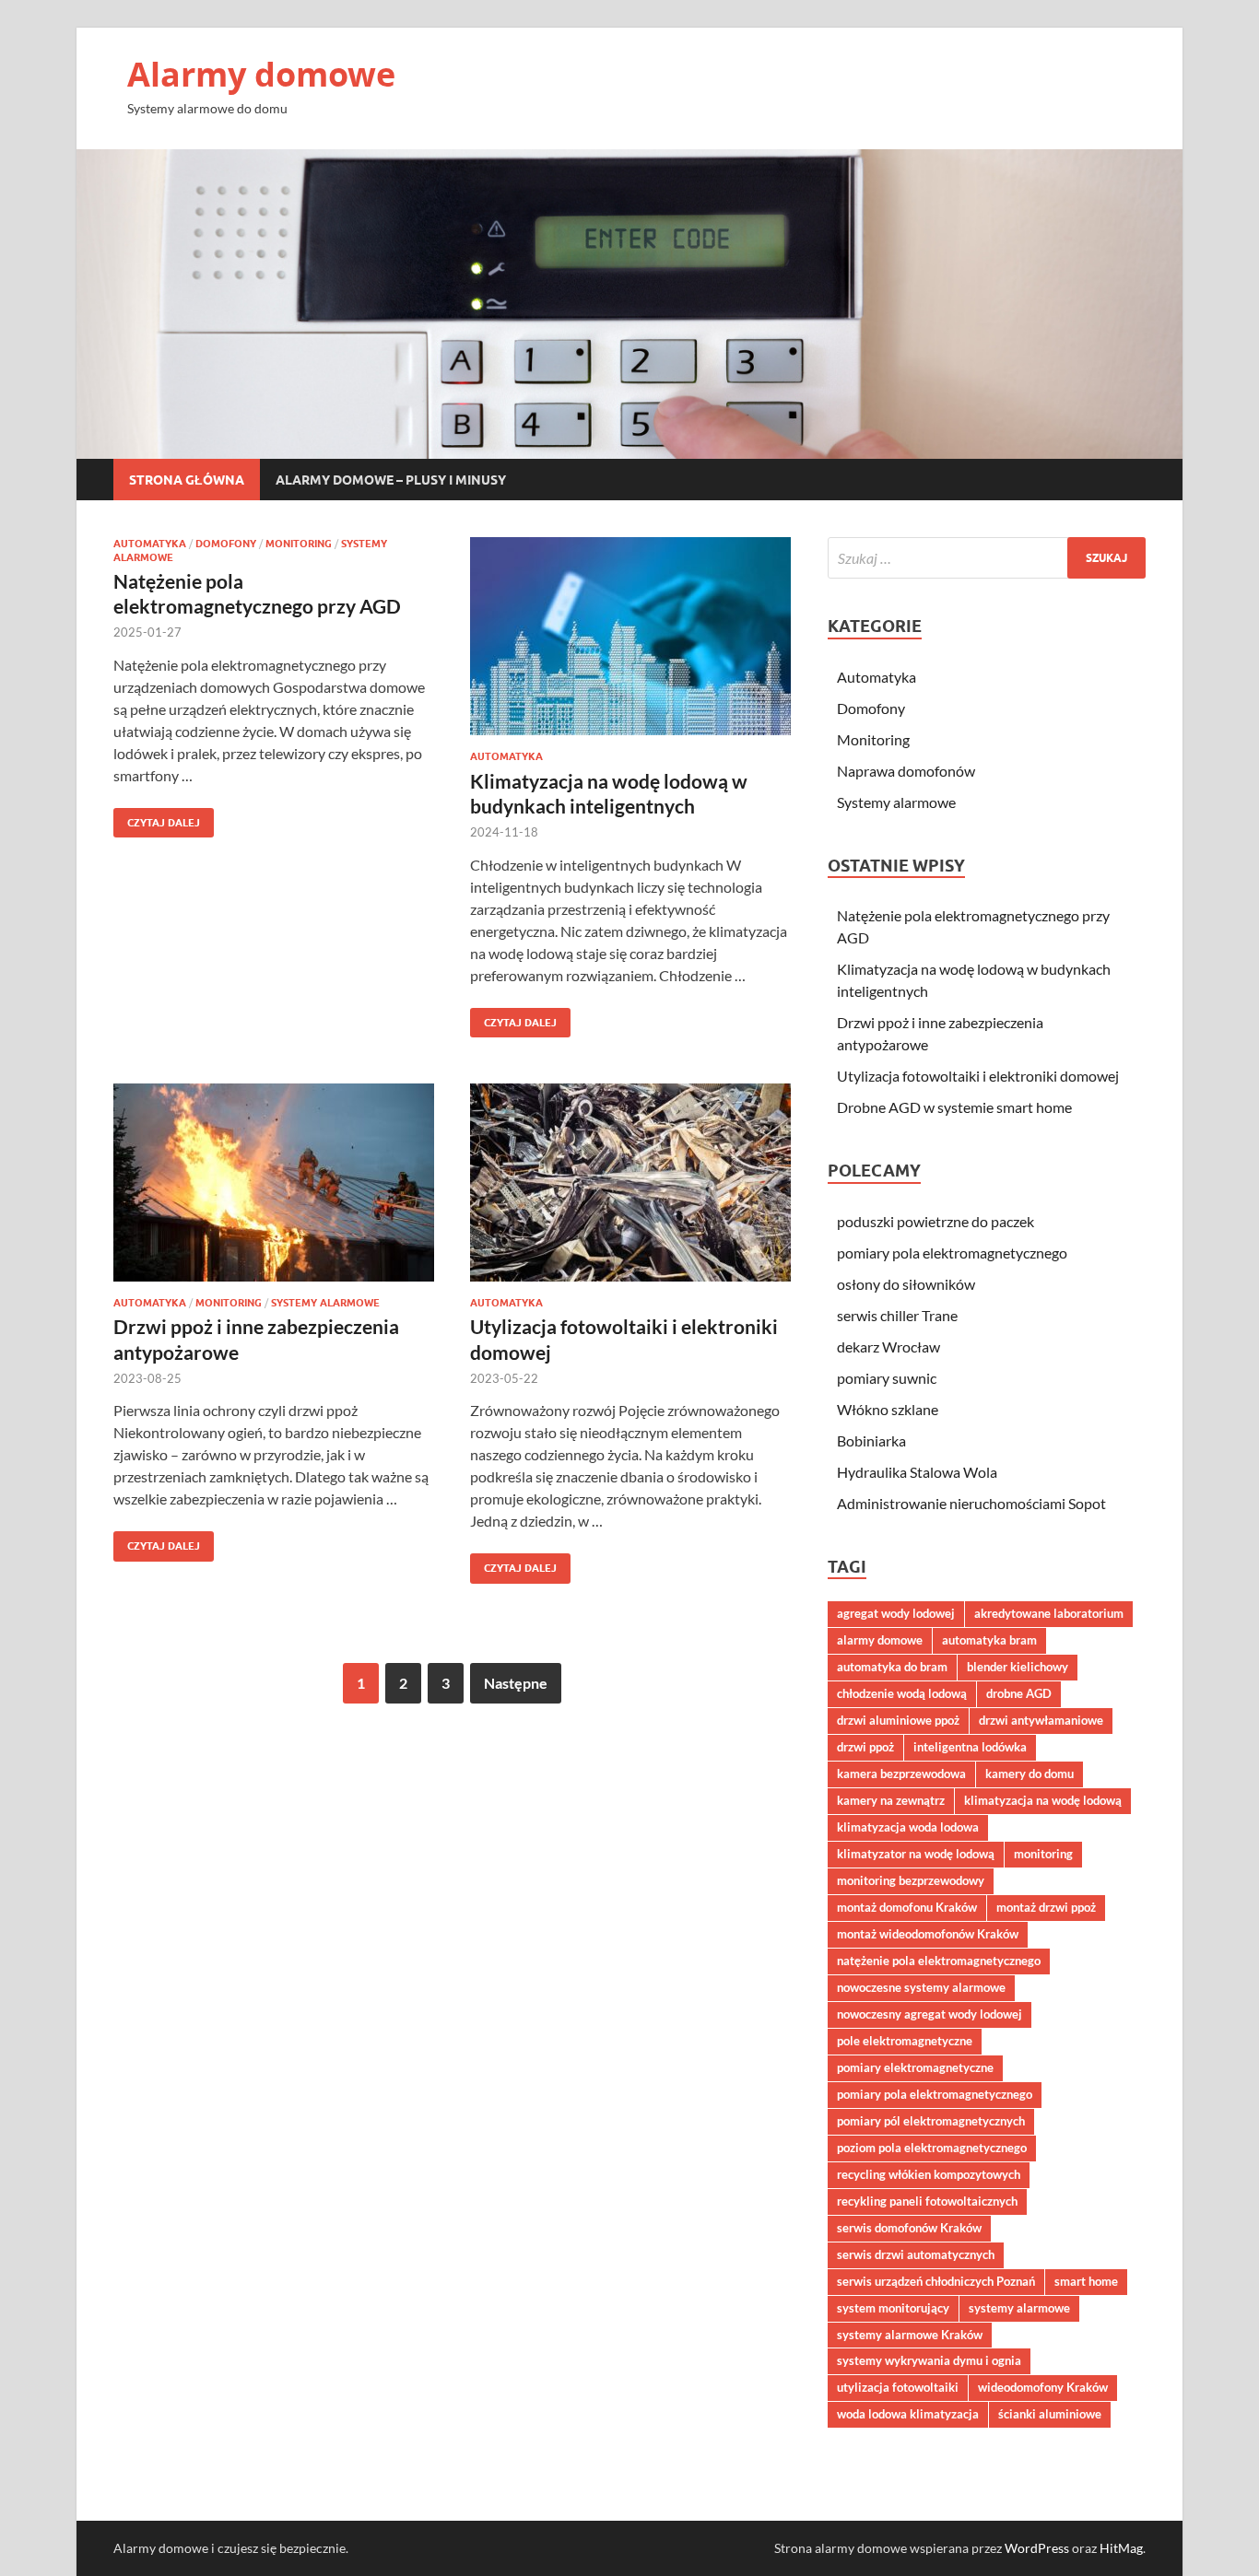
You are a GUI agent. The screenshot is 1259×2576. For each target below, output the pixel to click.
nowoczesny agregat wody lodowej (930, 2014)
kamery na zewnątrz (891, 1800)
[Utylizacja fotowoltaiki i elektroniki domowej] (630, 1183)
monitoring (1043, 1854)
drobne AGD (1019, 1693)
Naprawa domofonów (906, 771)
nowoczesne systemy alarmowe (921, 1987)
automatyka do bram (892, 1667)
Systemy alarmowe (325, 1303)
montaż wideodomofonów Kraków (928, 1934)
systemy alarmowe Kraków (910, 2335)
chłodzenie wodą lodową (902, 1693)
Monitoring (299, 544)
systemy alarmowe (1019, 2308)
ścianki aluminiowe (1050, 2414)
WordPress (1037, 2548)
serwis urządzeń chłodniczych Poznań (936, 2281)
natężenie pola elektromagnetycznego (939, 1961)
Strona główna (187, 480)
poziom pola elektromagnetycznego (932, 2148)
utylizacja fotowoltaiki (898, 2387)
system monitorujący (893, 2308)
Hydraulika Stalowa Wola (917, 1472)
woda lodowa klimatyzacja (908, 2414)
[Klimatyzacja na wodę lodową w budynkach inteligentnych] (630, 636)
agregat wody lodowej (896, 1613)
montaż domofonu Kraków (907, 1907)
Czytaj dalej (157, 819)
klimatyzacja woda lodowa (908, 1827)
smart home (1086, 2281)
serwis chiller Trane (897, 1315)
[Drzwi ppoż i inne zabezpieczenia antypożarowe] (274, 1183)
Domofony (226, 544)
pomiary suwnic (887, 1378)
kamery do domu (1030, 1774)
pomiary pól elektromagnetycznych (931, 2121)
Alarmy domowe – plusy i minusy (391, 480)
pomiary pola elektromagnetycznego (952, 1253)
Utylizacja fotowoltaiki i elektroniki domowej (978, 1076)
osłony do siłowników (906, 1284)
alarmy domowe (880, 1640)
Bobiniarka (871, 1440)
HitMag (1121, 2548)
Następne (516, 1683)
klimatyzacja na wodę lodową (1043, 1800)
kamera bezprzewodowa (901, 1774)
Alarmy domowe (261, 74)
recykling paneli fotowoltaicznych (927, 2201)
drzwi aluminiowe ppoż (898, 1720)
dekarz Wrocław (888, 1347)
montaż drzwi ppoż (1046, 1907)
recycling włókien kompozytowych (929, 2174)
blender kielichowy (1018, 1667)
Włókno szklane (888, 1409)
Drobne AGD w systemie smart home (954, 1107)
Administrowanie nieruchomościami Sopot (971, 1503)
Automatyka (150, 544)
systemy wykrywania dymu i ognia (929, 2360)
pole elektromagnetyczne (905, 2041)
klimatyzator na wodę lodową (916, 1854)
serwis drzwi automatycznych (916, 2254)
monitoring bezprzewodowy (911, 1880)
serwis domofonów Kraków (909, 2228)
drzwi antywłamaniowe (1041, 1720)
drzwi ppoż (865, 1747)
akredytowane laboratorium (1049, 1613)
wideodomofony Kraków (1043, 2387)
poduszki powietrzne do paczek (935, 1221)
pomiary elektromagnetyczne (915, 2067)
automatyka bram (989, 1640)
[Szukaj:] (987, 558)
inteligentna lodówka (970, 1747)
